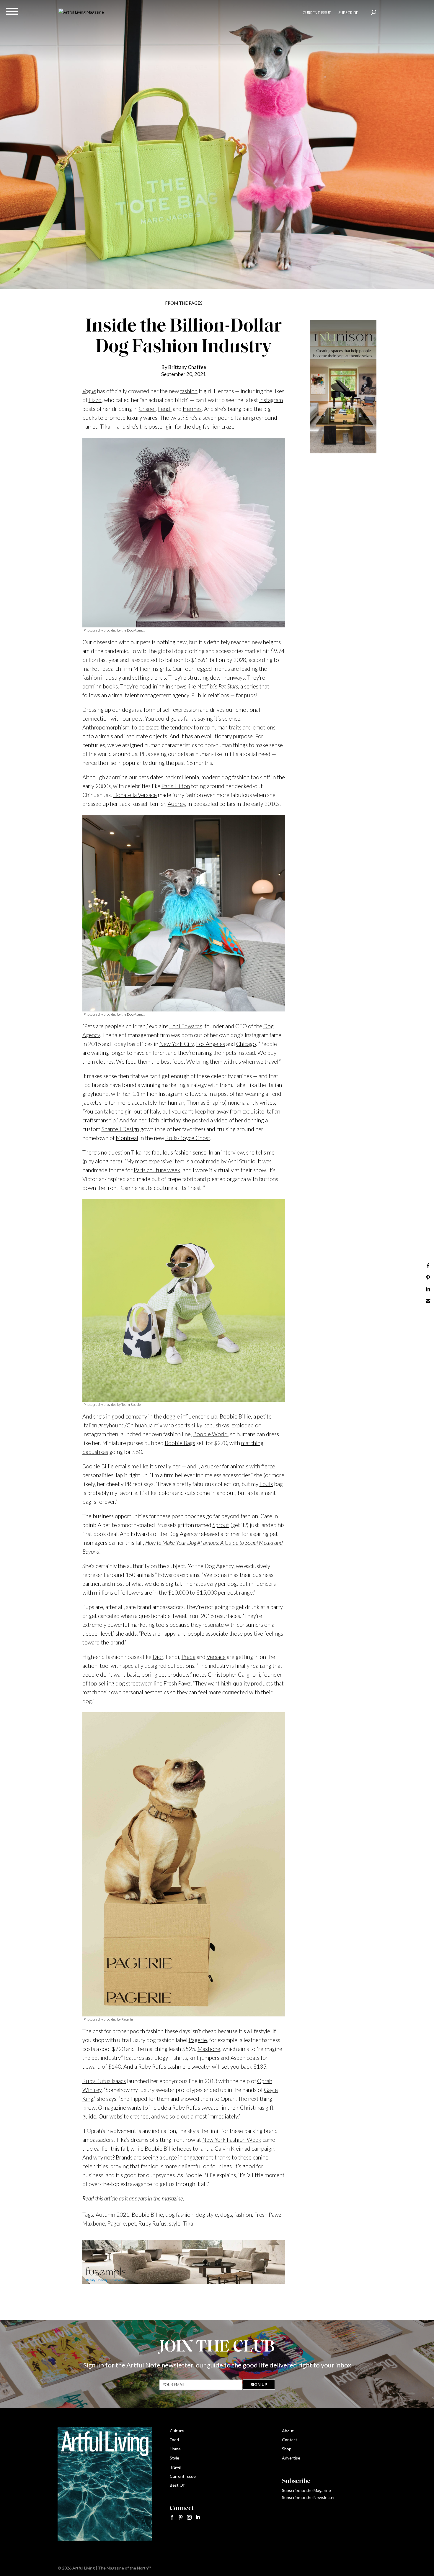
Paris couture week (157, 1170)
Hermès (192, 409)
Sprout (221, 1525)
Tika (105, 426)
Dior (158, 1657)
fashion (189, 391)
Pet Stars (228, 686)
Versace (216, 1657)
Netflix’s (207, 686)
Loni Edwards (186, 1026)
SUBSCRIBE (348, 13)
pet (132, 2223)
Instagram (271, 400)
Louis (266, 1484)
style (175, 2223)
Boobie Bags (180, 1443)
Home (175, 2449)
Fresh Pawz (177, 1683)
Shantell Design (120, 1129)
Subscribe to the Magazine (306, 2490)
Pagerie (198, 2040)
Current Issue (183, 2476)
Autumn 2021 (112, 2215)
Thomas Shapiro (206, 1102)
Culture (177, 2431)
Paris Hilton (176, 786)
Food (174, 2440)
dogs (226, 2215)
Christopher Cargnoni (234, 1674)
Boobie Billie (235, 1416)
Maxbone (209, 2049)
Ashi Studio (242, 1161)
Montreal (127, 1138)
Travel (176, 2467)
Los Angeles (211, 1044)
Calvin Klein (229, 2148)
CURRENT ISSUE (317, 13)
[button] (12, 11)
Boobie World (210, 1434)
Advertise (291, 2458)
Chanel (147, 409)
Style (174, 2458)
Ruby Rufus (152, 2066)
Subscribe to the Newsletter (308, 2497)
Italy (155, 1111)
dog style (207, 2215)
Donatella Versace (135, 795)
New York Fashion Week (232, 2140)
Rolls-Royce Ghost (188, 1138)
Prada (189, 1657)
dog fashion (179, 2215)
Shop (287, 2449)
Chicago (246, 1044)
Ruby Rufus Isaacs (104, 2081)
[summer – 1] (343, 452)
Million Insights (152, 669)
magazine (112, 2107)
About (288, 2431)
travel (271, 1061)
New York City (177, 1044)
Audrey (176, 804)
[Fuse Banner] (184, 2279)
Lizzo (95, 400)
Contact (290, 2440)
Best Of (177, 2485)
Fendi (165, 409)
